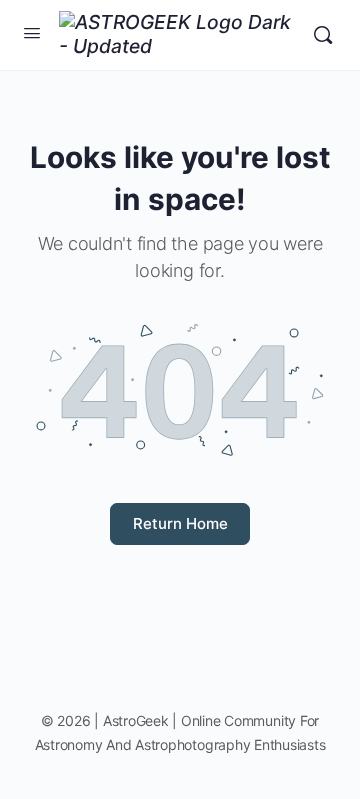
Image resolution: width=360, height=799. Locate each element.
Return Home (180, 523)
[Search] (323, 35)
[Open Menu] (32, 32)
